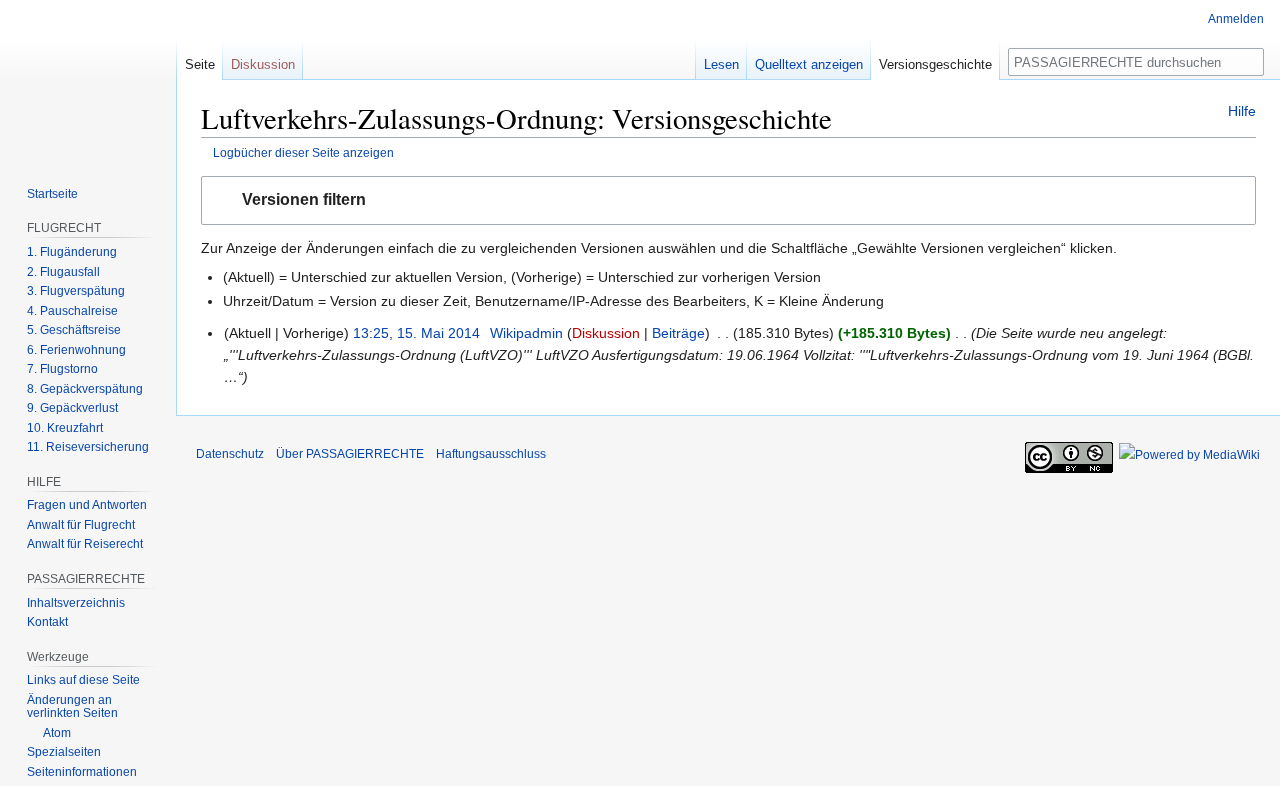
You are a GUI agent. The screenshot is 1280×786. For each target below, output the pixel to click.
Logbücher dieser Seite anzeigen (303, 152)
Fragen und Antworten (87, 505)
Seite (200, 64)
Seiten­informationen (82, 772)
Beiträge (678, 333)
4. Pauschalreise (72, 311)
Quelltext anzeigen (809, 64)
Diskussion (606, 333)
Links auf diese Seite (83, 680)
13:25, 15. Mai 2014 (416, 333)
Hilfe (1242, 111)
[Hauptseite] (88, 80)
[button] (728, 200)
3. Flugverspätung (76, 291)
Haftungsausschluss (491, 454)
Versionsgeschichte (935, 64)
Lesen (721, 64)
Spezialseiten (64, 752)
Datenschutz (230, 454)
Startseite (52, 194)
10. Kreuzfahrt (65, 428)
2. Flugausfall (63, 272)
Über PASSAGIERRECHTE (350, 454)
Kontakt (47, 622)
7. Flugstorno (62, 369)
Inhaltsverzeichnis (76, 603)
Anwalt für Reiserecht (85, 544)
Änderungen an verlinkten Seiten (72, 707)
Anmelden (1236, 19)
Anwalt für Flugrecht (81, 525)
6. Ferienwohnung (76, 350)
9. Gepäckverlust (72, 408)
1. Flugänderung (72, 252)
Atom (57, 733)
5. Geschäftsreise (74, 330)
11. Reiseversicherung (88, 447)
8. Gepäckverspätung (85, 389)
